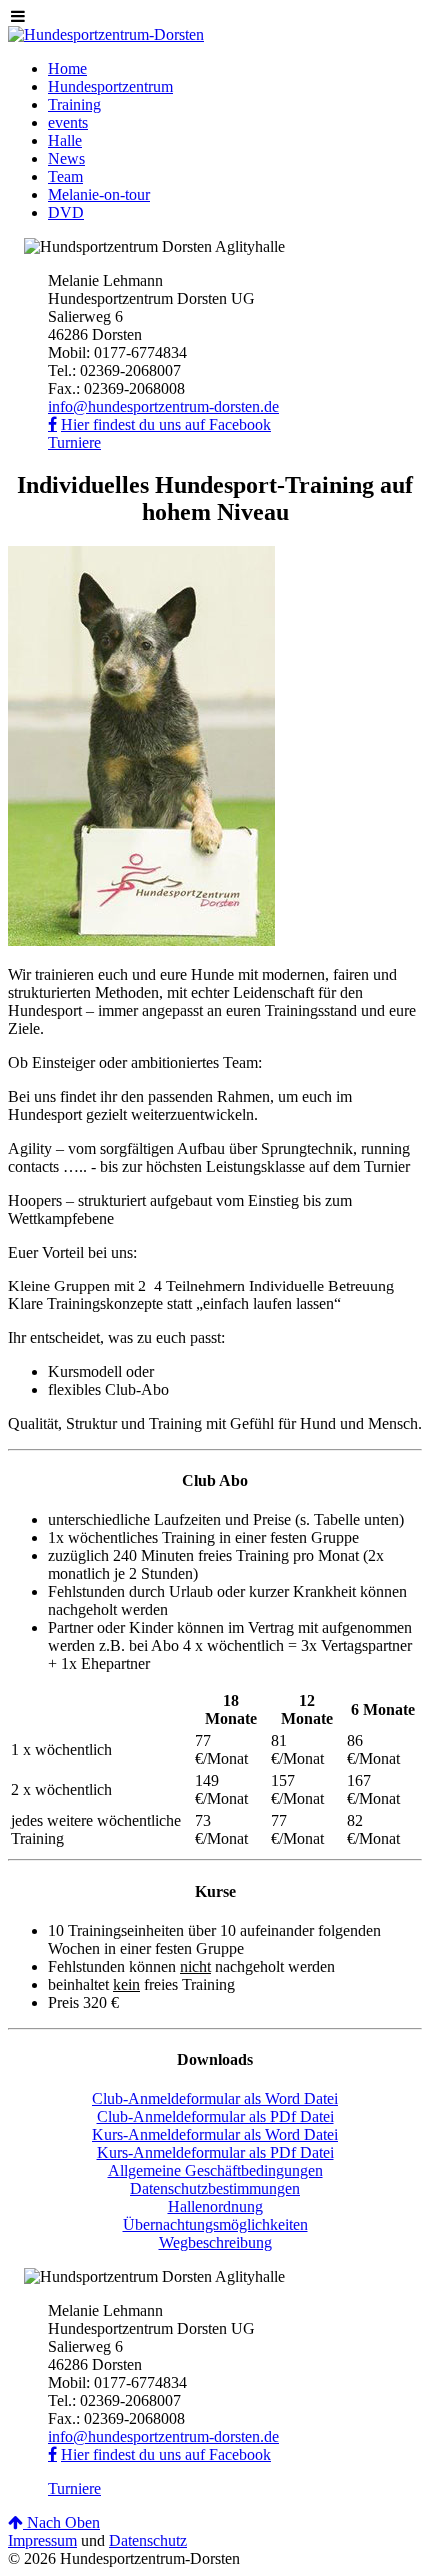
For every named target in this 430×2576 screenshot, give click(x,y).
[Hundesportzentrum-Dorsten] (106, 34)
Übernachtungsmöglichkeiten (215, 2225)
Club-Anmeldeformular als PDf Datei (215, 2117)
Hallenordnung (215, 2207)
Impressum (42, 2541)
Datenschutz (148, 2541)
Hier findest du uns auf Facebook (166, 424)
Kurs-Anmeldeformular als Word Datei (215, 2135)
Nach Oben (61, 2523)
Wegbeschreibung (215, 2243)
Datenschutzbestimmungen (215, 2189)
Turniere (74, 442)
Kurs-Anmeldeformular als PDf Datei (215, 2153)
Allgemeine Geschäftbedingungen (215, 2171)
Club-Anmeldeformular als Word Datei (215, 2099)
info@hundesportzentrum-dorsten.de (163, 406)
